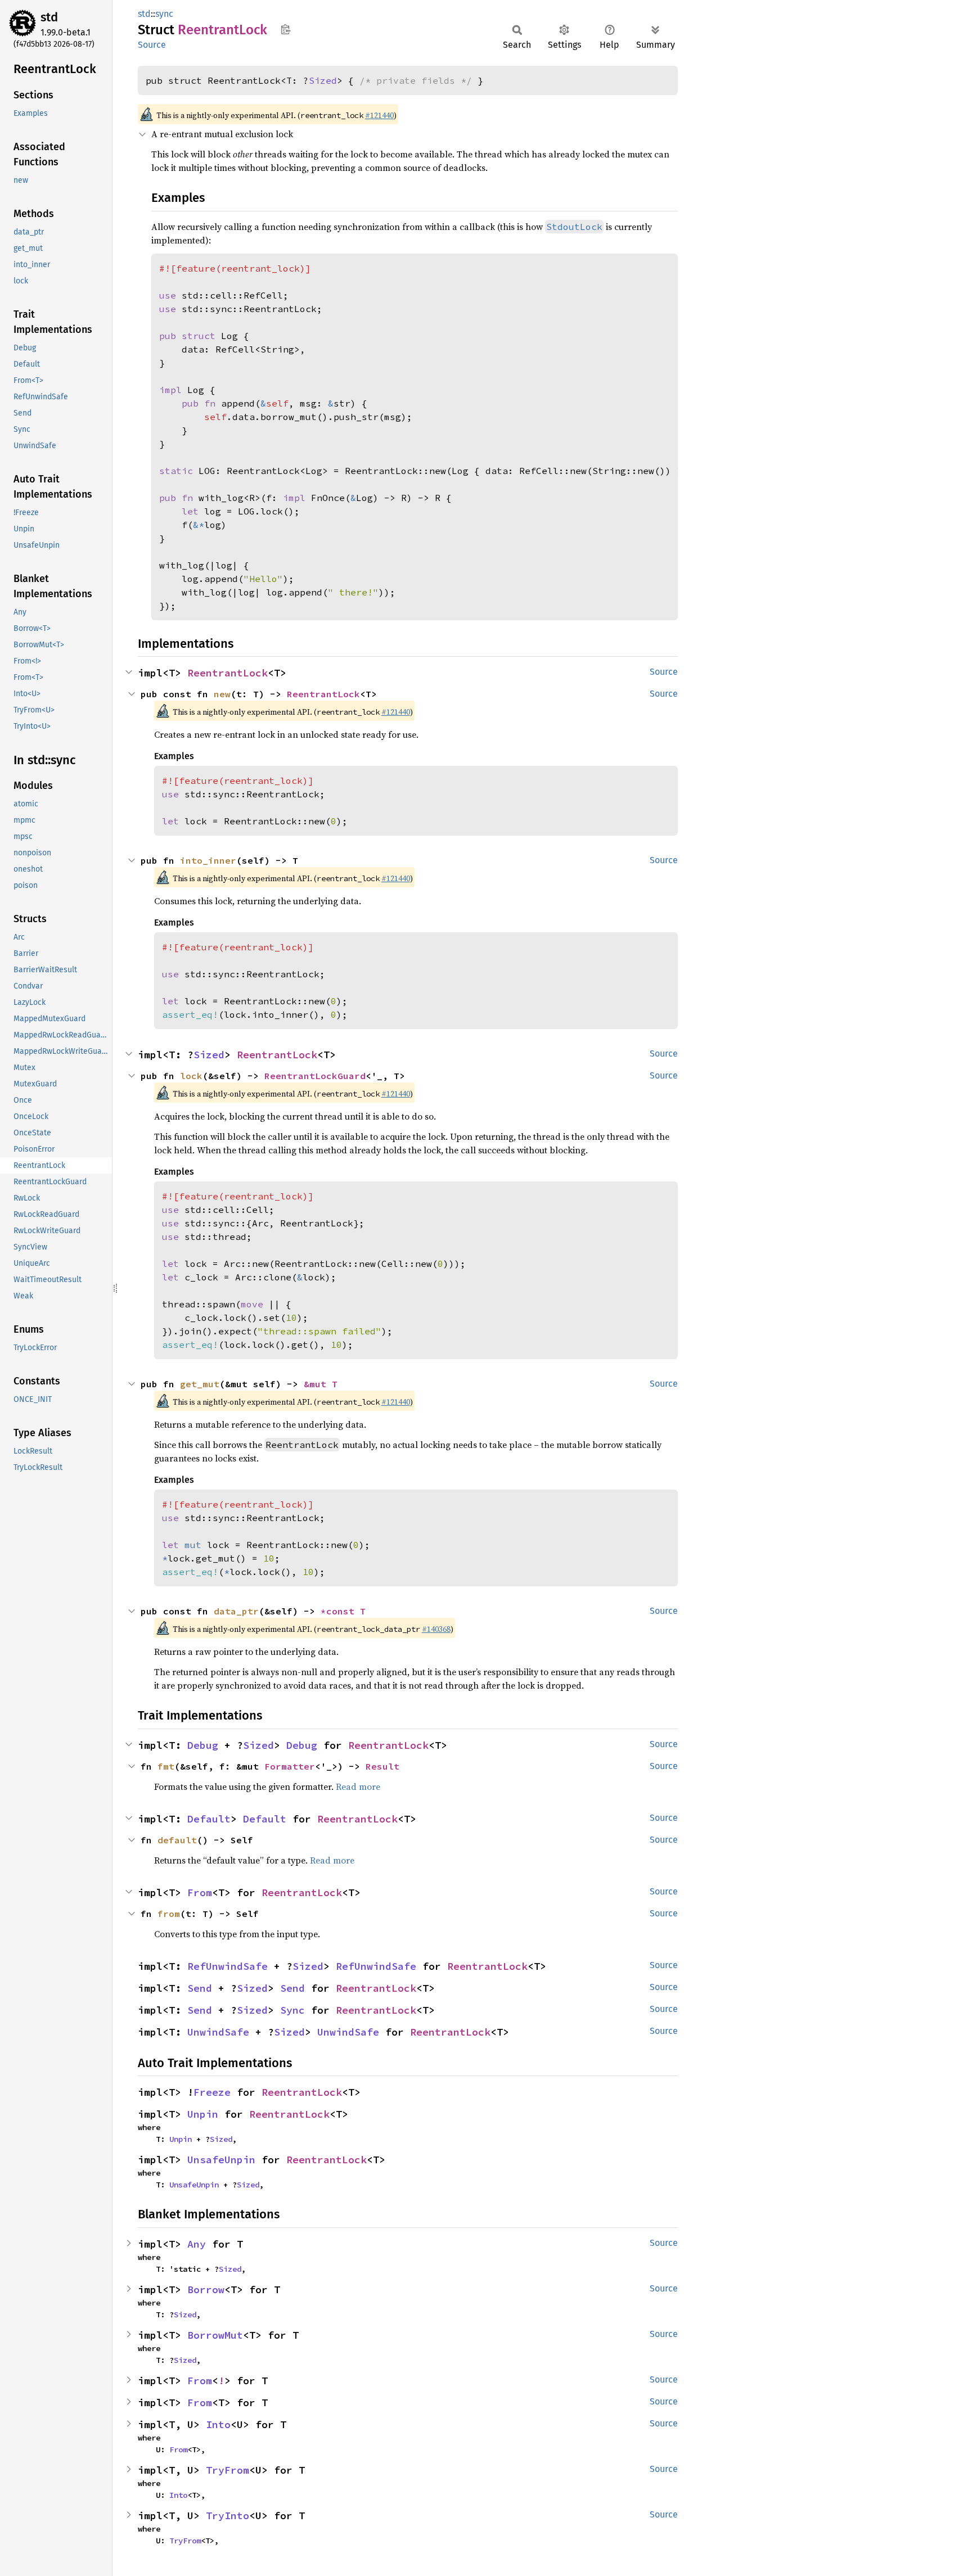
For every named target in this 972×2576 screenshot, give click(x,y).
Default (209, 1819)
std (49, 17)
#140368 (436, 1629)
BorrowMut (215, 2335)
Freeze (212, 2092)
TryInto (228, 2516)
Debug (203, 1745)
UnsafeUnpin (221, 2160)
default (177, 1840)
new (222, 694)
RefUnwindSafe (228, 1966)
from (169, 1914)
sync (164, 14)
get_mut (200, 1384)
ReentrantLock (228, 673)
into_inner (208, 860)
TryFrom (228, 2470)
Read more (358, 1786)
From (200, 1892)
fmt (166, 1766)
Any (197, 2244)
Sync (292, 2010)
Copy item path (285, 29)
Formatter (290, 1766)
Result (382, 1766)
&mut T (321, 1384)
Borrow (206, 2289)
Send (200, 1988)
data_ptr (236, 1611)
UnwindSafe (218, 2032)
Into (218, 2424)
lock (191, 1076)
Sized (323, 80)
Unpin (203, 2114)
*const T (343, 1611)
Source (152, 45)
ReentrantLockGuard (315, 1076)
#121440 (379, 115)
